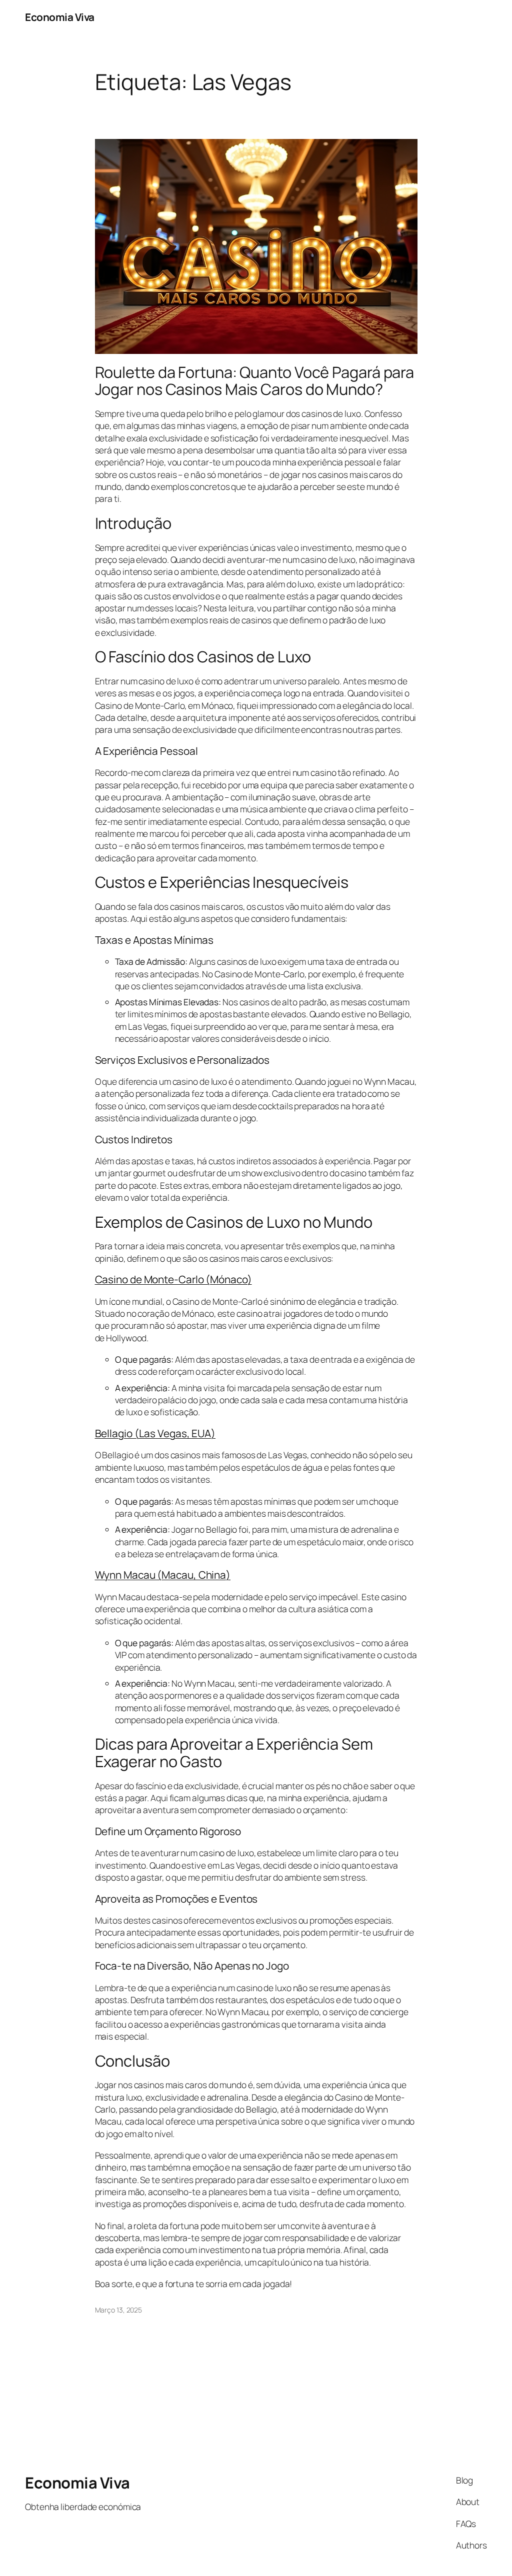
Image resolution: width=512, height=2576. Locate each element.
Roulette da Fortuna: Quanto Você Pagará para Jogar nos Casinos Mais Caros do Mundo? (255, 381)
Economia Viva (60, 17)
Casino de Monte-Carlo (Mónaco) (173, 1279)
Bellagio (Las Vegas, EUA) (155, 1433)
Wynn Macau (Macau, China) (163, 1575)
